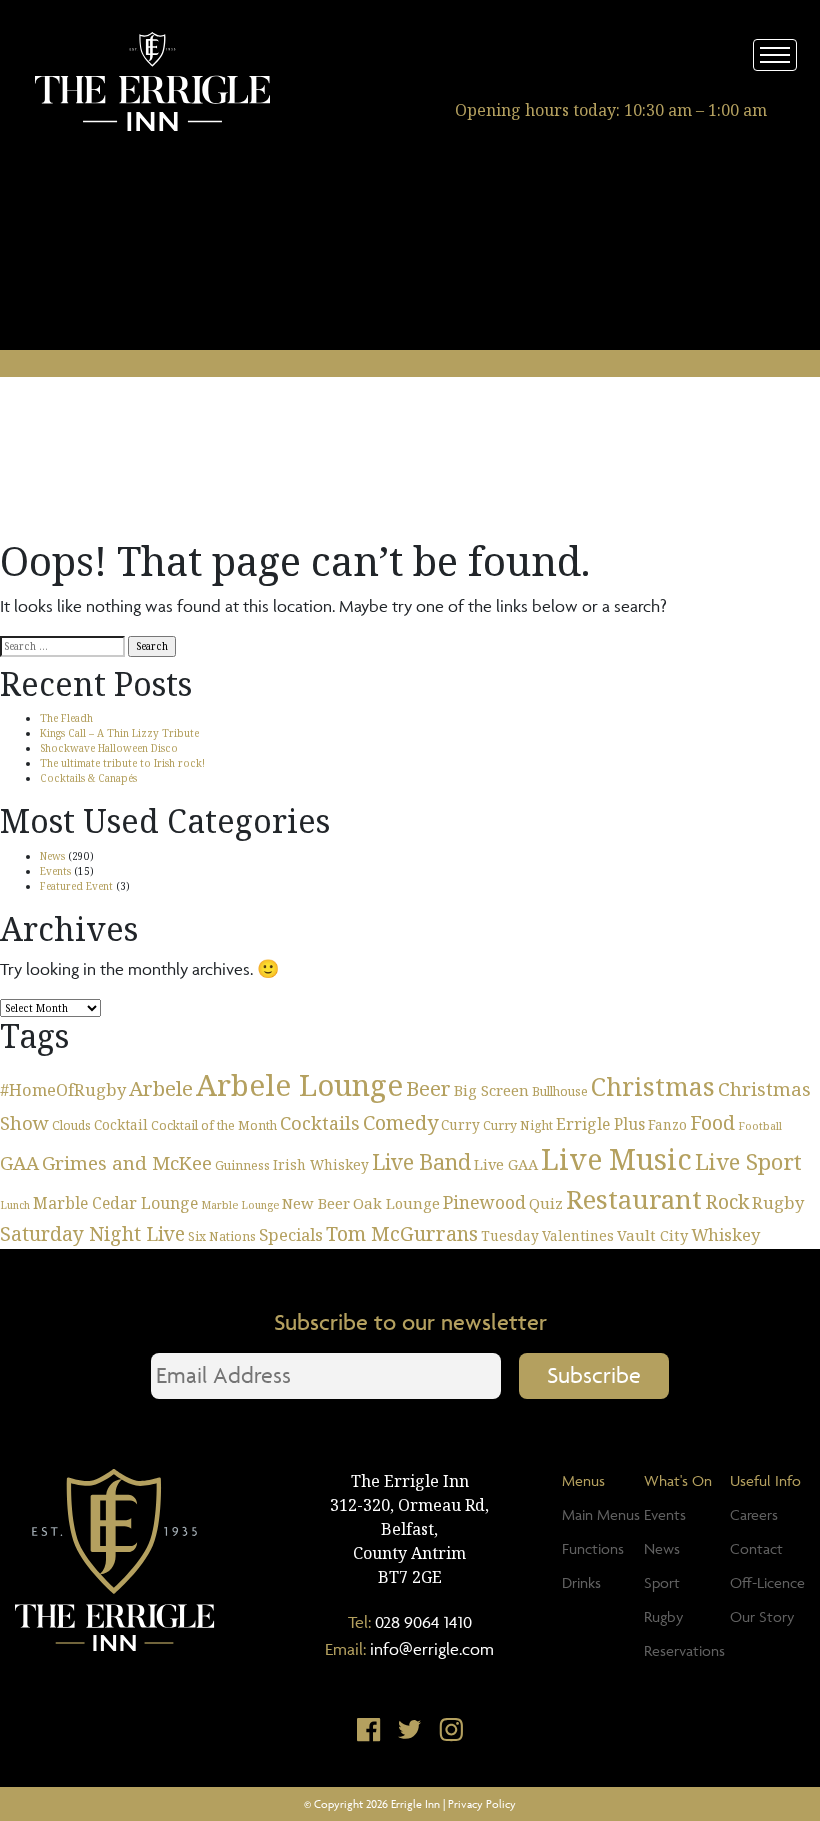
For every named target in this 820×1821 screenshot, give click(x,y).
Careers (754, 1514)
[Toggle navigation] (775, 55)
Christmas (653, 1086)
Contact (756, 1548)
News (52, 856)
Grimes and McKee (127, 1162)
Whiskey (725, 1234)
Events (55, 871)
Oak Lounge (396, 1203)
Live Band (421, 1161)
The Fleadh (66, 718)
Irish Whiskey (321, 1164)
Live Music (616, 1158)
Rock (727, 1201)
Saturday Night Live (92, 1233)
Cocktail (121, 1124)
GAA (19, 1162)
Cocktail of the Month (214, 1125)
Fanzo (667, 1124)
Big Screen (491, 1090)
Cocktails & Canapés (88, 778)
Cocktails (320, 1123)
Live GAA (506, 1164)
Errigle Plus (600, 1124)
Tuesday (510, 1235)
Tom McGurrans (402, 1233)
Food (712, 1122)
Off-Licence (767, 1582)
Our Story (762, 1616)
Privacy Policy (482, 1803)
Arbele (161, 1088)
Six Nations (222, 1236)
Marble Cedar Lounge (115, 1203)
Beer (428, 1088)
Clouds (71, 1125)
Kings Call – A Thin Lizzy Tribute (119, 733)
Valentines (578, 1235)
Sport (662, 1582)
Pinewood (484, 1202)
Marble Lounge (240, 1205)
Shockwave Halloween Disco (109, 748)
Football (760, 1126)
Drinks (581, 1582)
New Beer (316, 1203)
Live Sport (748, 1161)
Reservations (684, 1650)
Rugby (778, 1202)
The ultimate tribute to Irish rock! (122, 763)
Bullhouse (560, 1091)
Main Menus (601, 1514)
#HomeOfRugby (63, 1089)
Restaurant (634, 1199)
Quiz (546, 1203)
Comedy (400, 1122)
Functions (593, 1548)
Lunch (15, 1205)
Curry (460, 1124)
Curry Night (518, 1125)
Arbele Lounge (299, 1085)
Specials (291, 1234)
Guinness (242, 1165)
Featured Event (76, 886)
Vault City (652, 1235)
